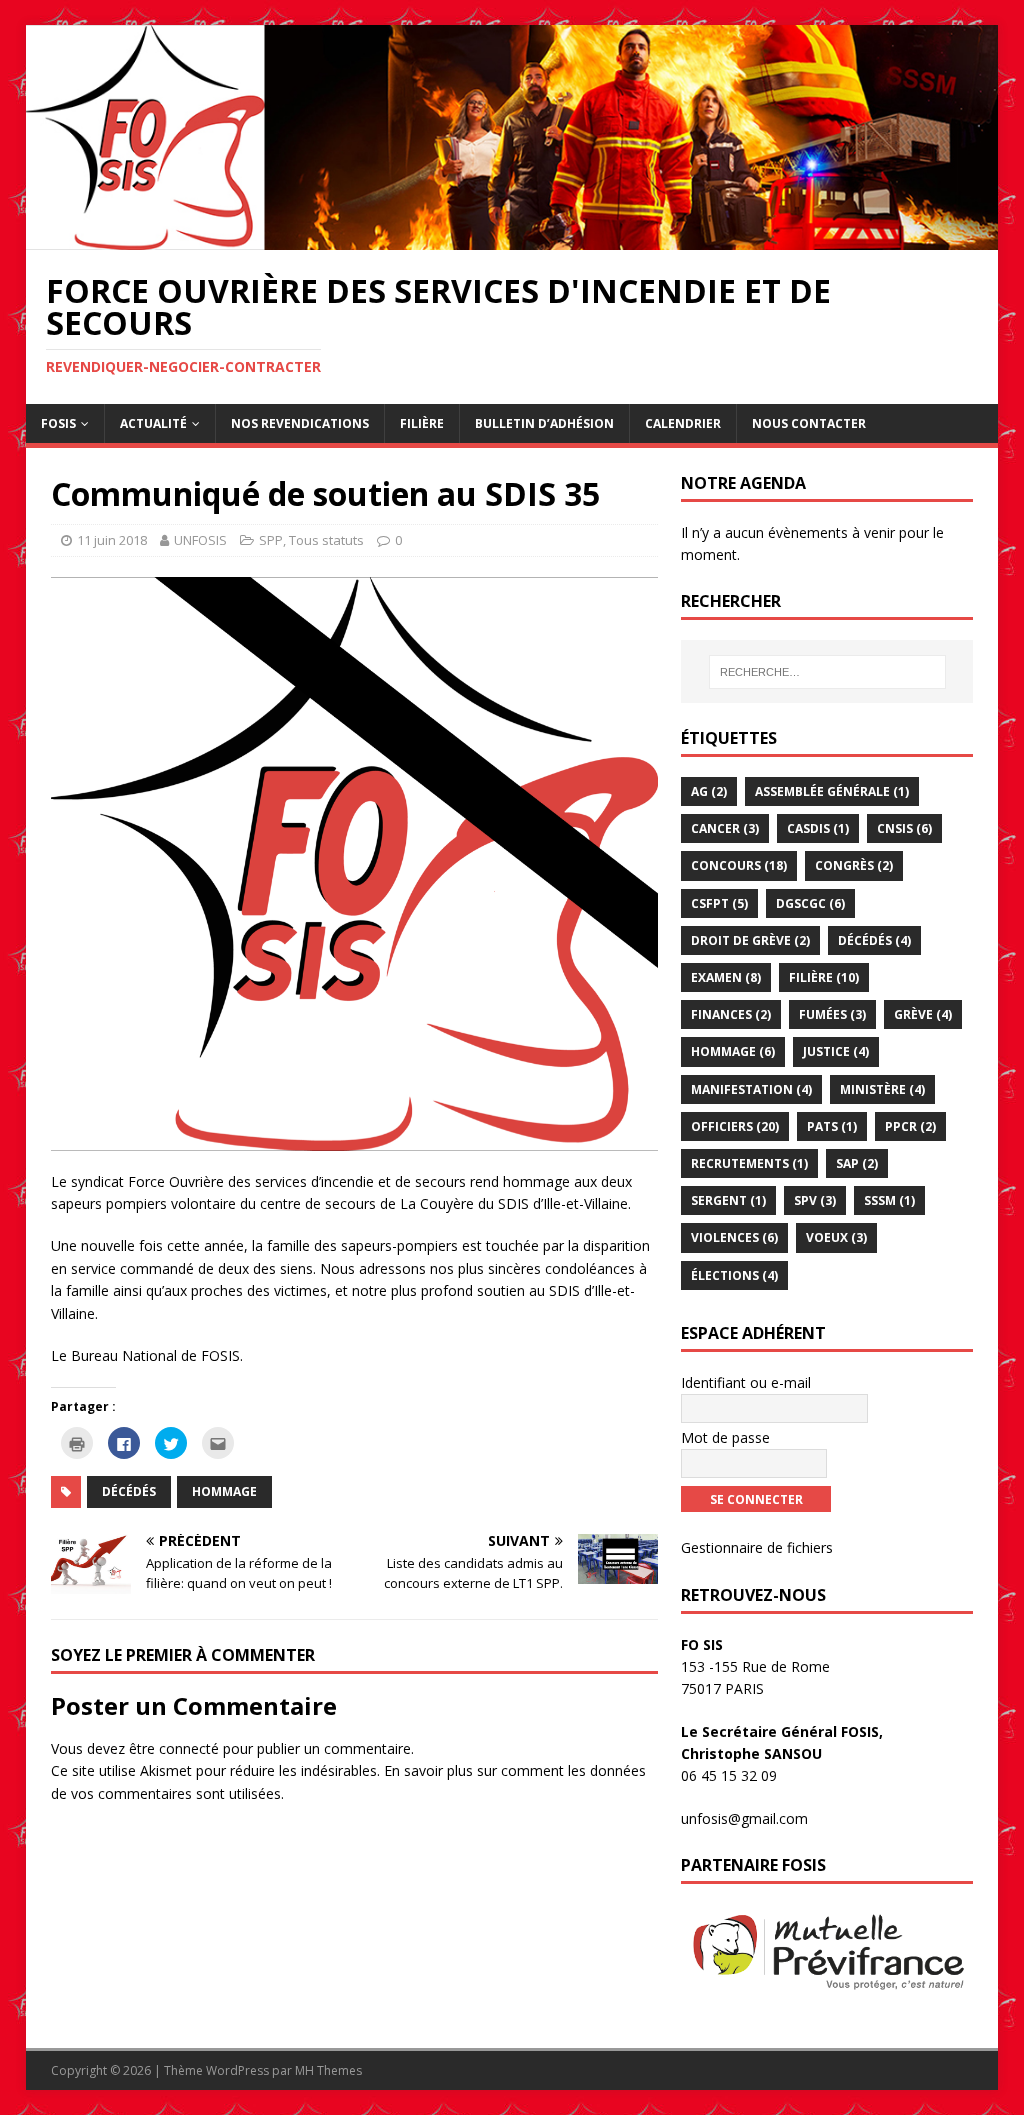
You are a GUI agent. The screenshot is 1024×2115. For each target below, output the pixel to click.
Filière (422, 423)
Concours (739, 865)
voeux (836, 1237)
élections (734, 1275)
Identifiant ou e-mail (746, 1382)
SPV (815, 1200)
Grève (923, 1014)
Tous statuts (326, 540)
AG (709, 791)
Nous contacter (809, 423)
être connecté (174, 1748)
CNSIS (904, 828)
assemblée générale (832, 791)
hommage (224, 1491)
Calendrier (683, 423)
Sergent (728, 1200)
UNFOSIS (200, 540)
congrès (854, 865)
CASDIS (818, 828)
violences (734, 1237)
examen (726, 977)
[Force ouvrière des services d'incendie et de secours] (512, 238)
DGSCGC (810, 903)
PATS (832, 1126)
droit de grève (750, 940)
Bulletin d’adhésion (544, 423)
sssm (889, 1200)
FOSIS (58, 423)
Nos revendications (300, 423)
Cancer (725, 828)
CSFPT (719, 903)
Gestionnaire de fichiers (757, 1547)
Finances (731, 1014)
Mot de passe (725, 1437)
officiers (735, 1126)
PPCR (910, 1126)
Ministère (882, 1089)
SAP (857, 1163)
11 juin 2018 (112, 540)
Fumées (832, 1014)
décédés (129, 1491)
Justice (836, 1051)
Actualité (153, 423)
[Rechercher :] (827, 672)
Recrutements (749, 1163)
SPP (271, 540)
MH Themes (328, 2070)
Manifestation (751, 1089)
